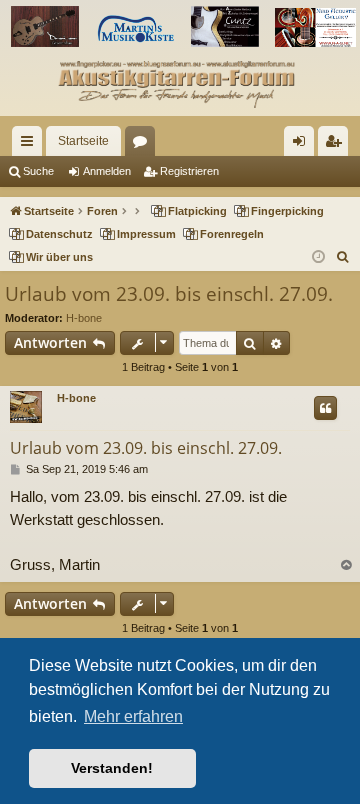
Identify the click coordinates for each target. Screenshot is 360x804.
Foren (144, 145)
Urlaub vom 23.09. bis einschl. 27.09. (169, 294)
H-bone (84, 318)
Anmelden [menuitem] (303, 145)
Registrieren (189, 171)
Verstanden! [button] (112, 768)
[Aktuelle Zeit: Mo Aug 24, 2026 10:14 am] (318, 257)
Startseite (83, 141)
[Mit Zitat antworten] (325, 408)
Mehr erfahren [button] (133, 716)
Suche (38, 171)
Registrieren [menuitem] (337, 145)
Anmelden (107, 171)
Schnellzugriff (31, 145)
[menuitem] (343, 257)
